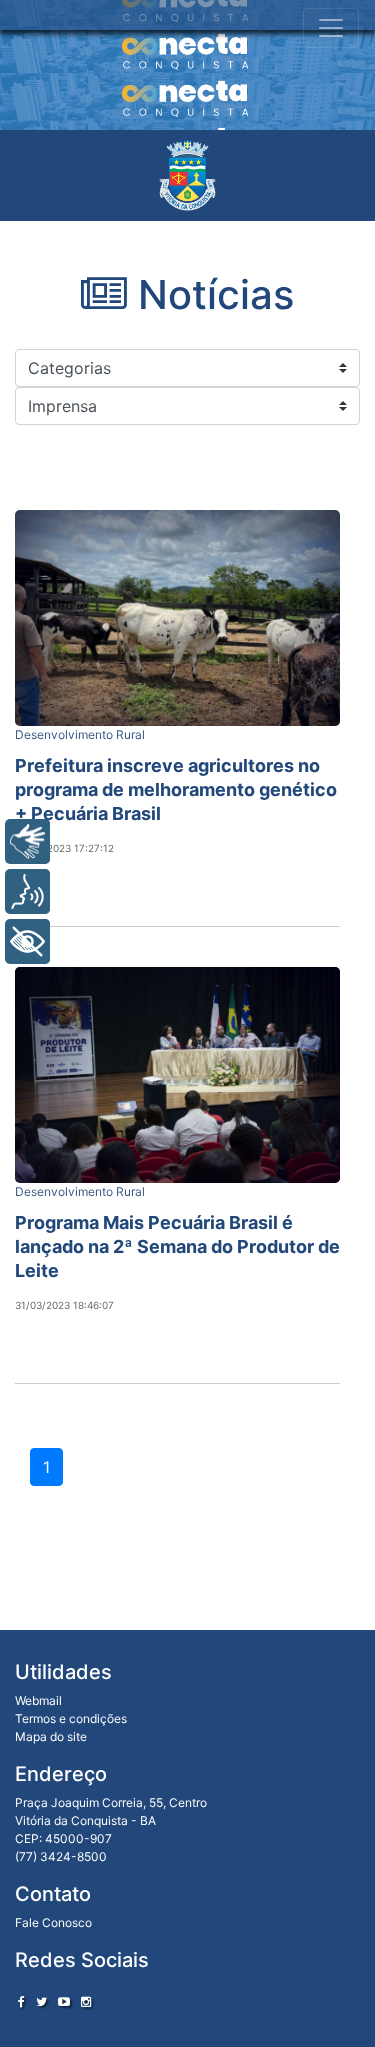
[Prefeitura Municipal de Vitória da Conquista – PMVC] (187, 175)
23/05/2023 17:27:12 (64, 848)
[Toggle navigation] (331, 28)
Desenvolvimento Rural (80, 734)
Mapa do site (51, 1736)
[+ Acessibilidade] (27, 941)
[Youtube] (64, 2001)
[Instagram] (86, 2001)
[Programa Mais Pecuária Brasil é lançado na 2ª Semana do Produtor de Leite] (177, 1075)
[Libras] (27, 841)
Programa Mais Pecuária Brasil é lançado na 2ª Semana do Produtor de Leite (177, 1246)
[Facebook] (21, 2001)
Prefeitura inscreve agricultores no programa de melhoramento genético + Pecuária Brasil (176, 789)
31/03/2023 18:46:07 (64, 1305)
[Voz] (27, 891)
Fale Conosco (53, 1922)
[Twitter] (41, 2001)
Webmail (38, 1700)
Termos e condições (71, 1718)
